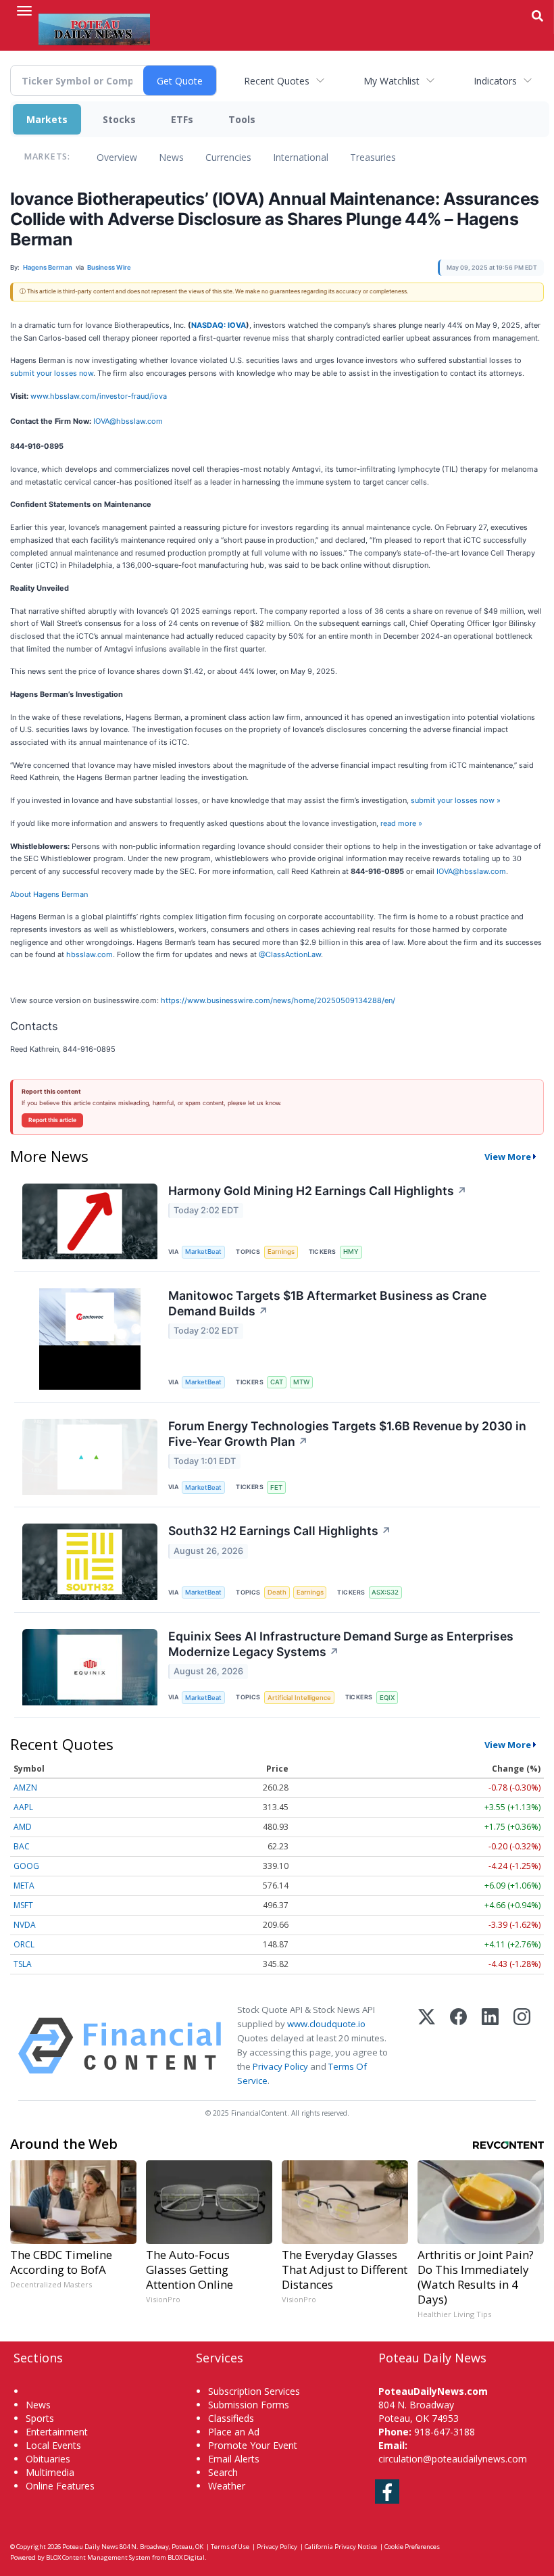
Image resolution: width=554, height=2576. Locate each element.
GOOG (26, 1866)
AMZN (25, 1788)
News (171, 157)
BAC (22, 1846)
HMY (351, 1251)
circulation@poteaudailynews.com (453, 2459)
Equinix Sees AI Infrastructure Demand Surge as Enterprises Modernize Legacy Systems (341, 1644)
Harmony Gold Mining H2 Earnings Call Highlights (318, 1191)
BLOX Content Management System (98, 2557)
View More (508, 1157)
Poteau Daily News (90, 2547)
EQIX (387, 1698)
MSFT (23, 1905)
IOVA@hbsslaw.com (128, 421)
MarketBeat (203, 1251)
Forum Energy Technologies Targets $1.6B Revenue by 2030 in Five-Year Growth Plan (347, 1434)
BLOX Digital (186, 2557)
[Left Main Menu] (24, 11)
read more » (401, 823)
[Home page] (94, 28)
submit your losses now (52, 373)
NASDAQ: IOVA (219, 325)
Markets (47, 119)
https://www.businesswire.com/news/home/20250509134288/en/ (278, 1000)
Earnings (281, 1251)
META (24, 1886)
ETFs (182, 119)
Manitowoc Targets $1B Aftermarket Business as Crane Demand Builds (327, 1303)
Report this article (52, 1120)
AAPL (23, 1807)
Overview (117, 157)
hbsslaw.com (90, 954)
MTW (301, 1382)
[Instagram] (522, 2046)
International (301, 157)
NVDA (25, 1925)
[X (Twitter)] (427, 2046)
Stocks (119, 119)
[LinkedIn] (490, 2046)
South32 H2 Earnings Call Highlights (280, 1531)
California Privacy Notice (341, 2547)
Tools (242, 119)
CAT (277, 1382)
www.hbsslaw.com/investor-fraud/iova (99, 396)
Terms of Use (230, 2547)
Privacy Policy (280, 2066)
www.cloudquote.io (326, 2024)
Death (277, 1592)
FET (276, 1487)
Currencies (228, 157)
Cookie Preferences (412, 2547)
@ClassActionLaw (290, 954)
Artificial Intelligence (299, 1698)
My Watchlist (392, 81)
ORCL (24, 1944)
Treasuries (373, 157)
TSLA (23, 1964)
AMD (23, 1827)
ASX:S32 (385, 1592)
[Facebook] (458, 2046)
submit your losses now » (456, 800)
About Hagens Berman (49, 894)
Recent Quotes (277, 81)
